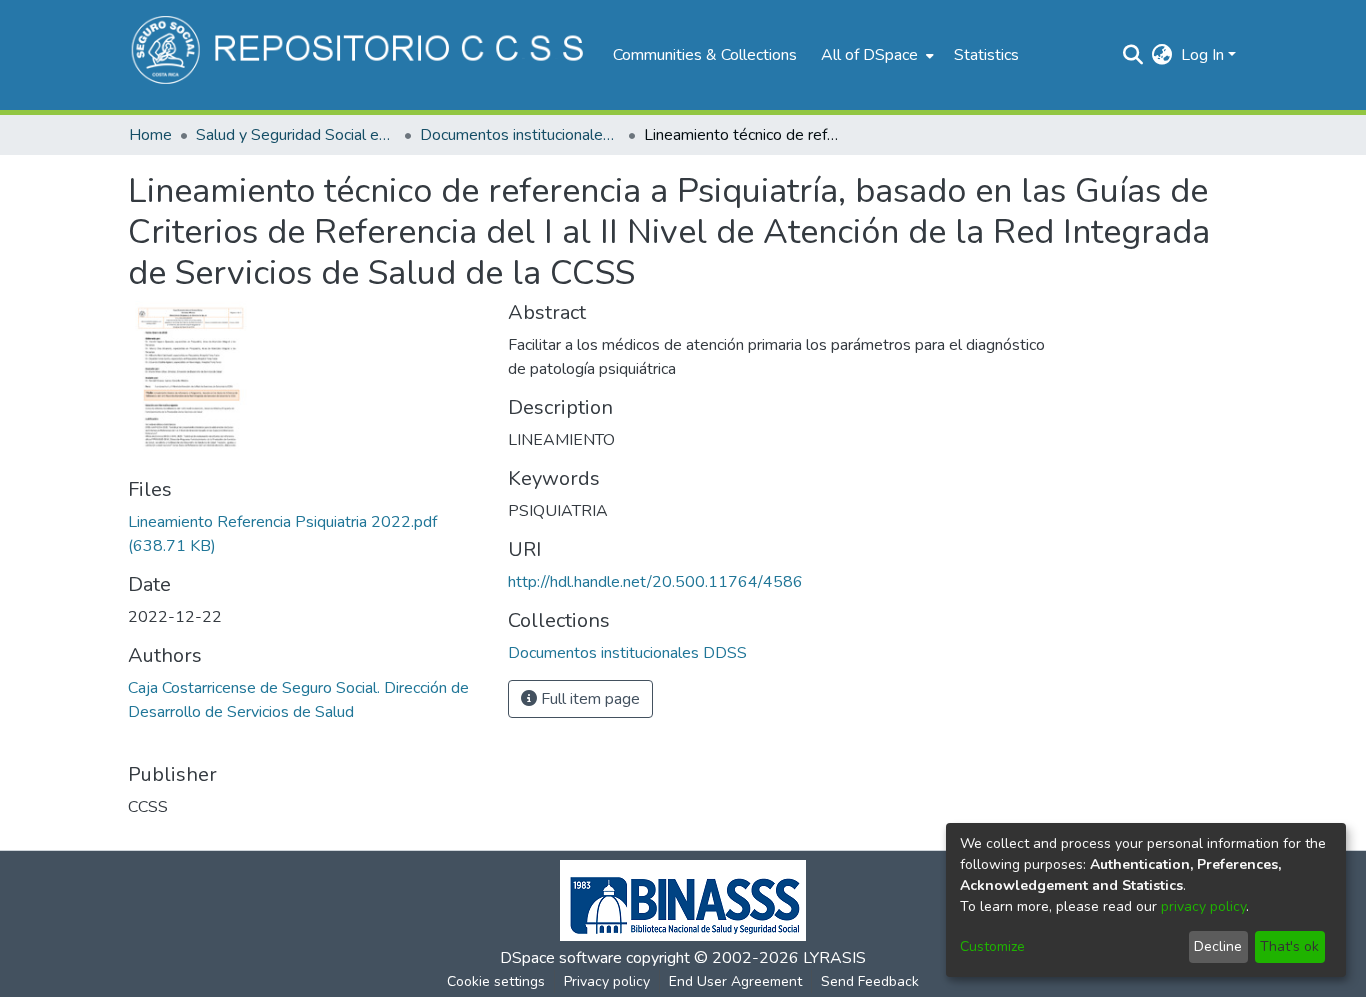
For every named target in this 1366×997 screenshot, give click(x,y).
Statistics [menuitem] (986, 55)
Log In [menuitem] (1202, 55)
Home (150, 135)
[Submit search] (1133, 55)
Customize (992, 946)
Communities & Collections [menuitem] (705, 55)
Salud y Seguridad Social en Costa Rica (296, 135)
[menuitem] (875, 55)
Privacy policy (607, 981)
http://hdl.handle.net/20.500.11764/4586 (655, 582)
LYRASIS (834, 958)
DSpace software (561, 958)
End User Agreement (735, 981)
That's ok (1289, 946)
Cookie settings (496, 981)
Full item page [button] (588, 699)
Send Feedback (870, 981)
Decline (1218, 946)
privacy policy (1203, 906)
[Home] (360, 55)
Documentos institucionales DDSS (520, 135)
